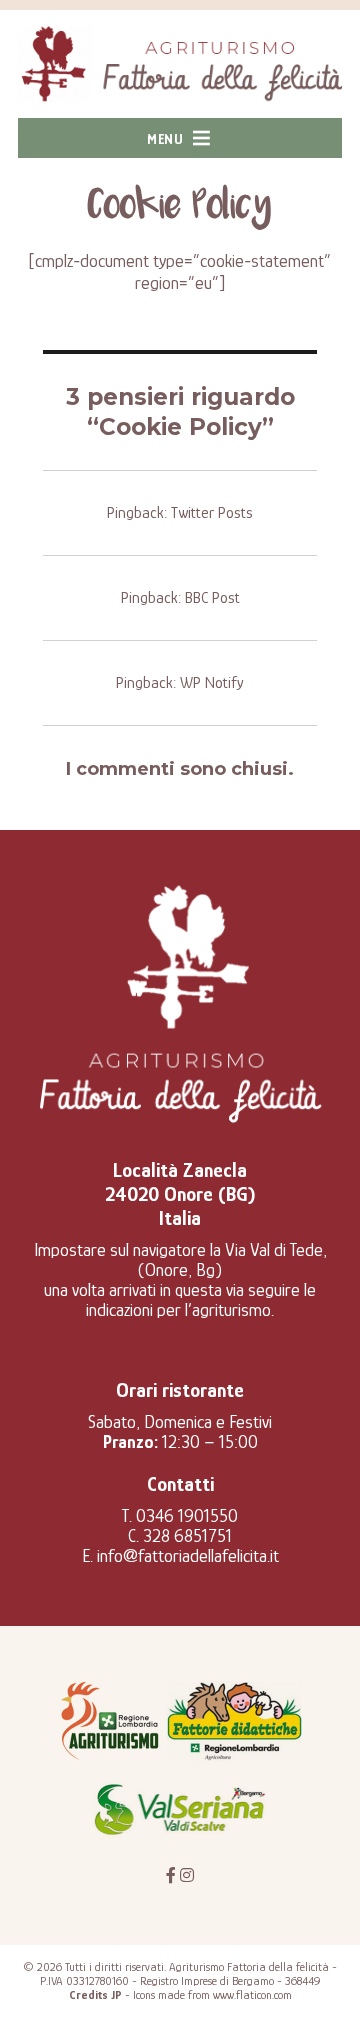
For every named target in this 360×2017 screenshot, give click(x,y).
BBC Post (212, 598)
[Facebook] (171, 1876)
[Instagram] (187, 1876)
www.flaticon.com (252, 1995)
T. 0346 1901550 (180, 1516)
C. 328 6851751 (180, 1536)
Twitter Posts (212, 513)
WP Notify (212, 683)
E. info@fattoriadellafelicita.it (180, 1556)
